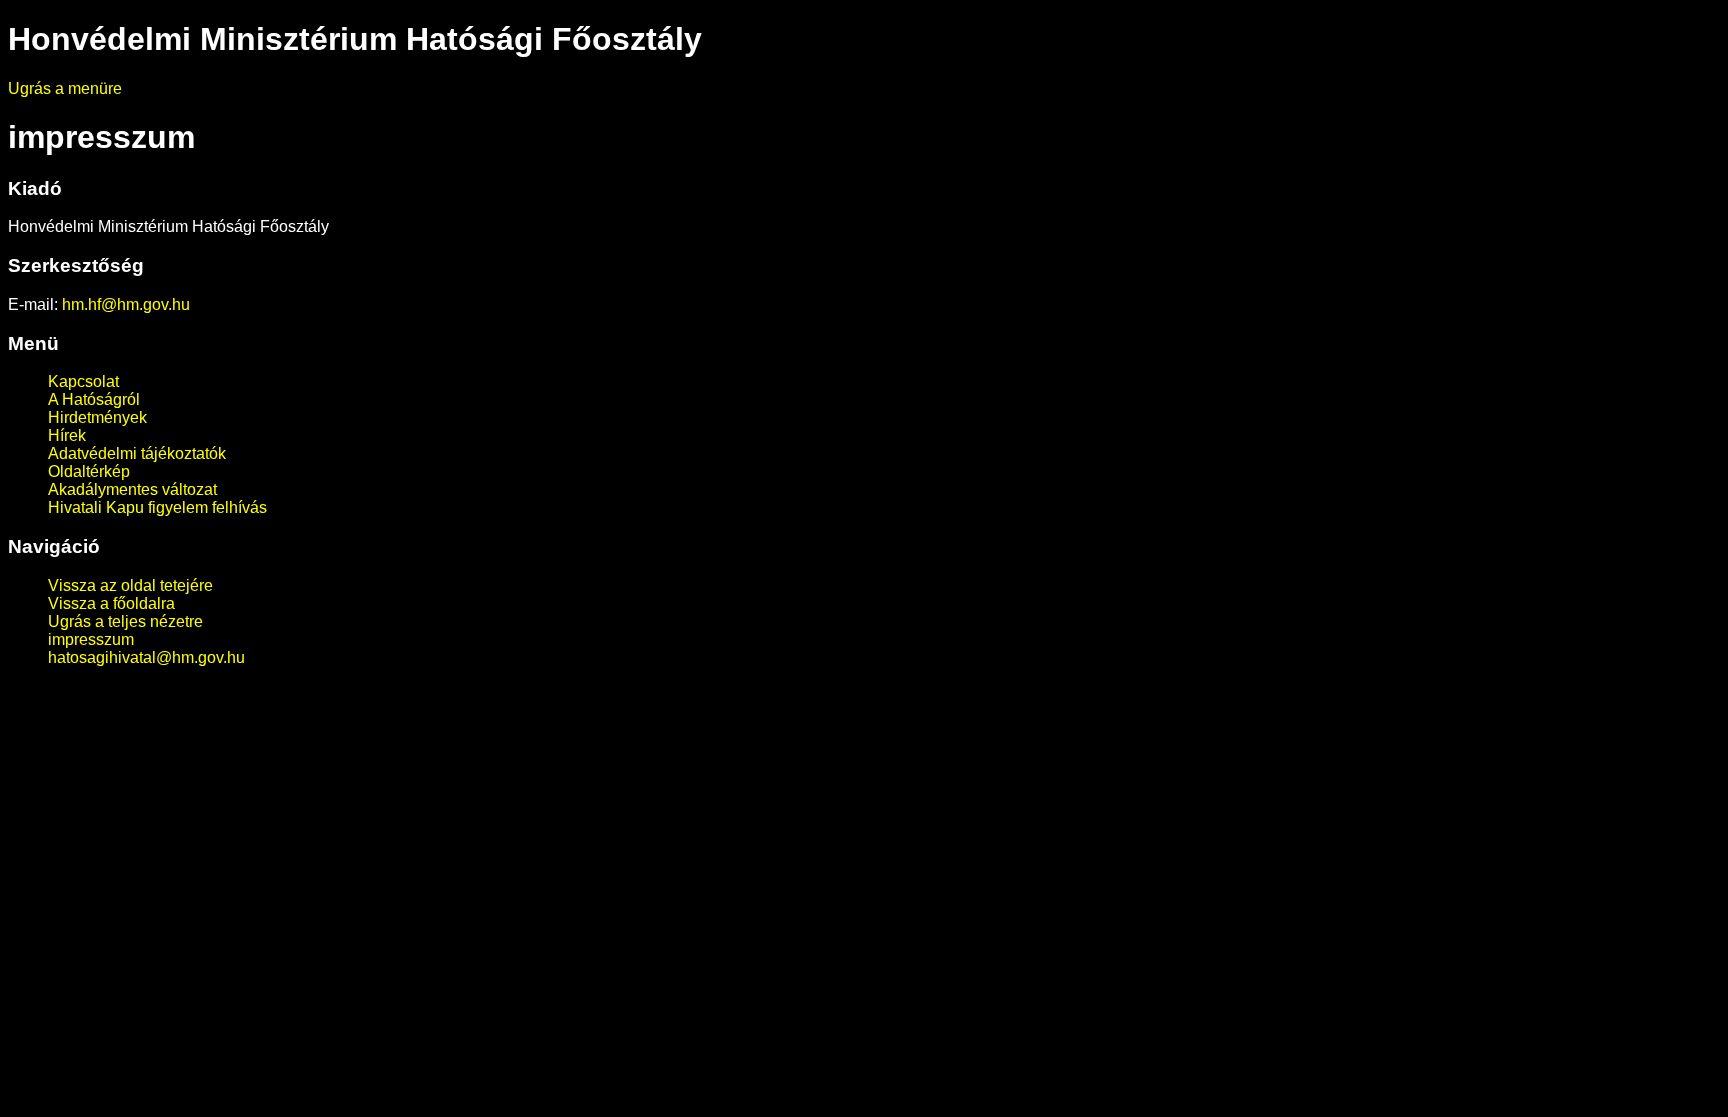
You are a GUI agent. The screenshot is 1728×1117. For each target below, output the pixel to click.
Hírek (67, 435)
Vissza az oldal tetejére (130, 585)
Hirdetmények (97, 417)
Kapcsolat (83, 381)
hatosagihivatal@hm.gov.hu (146, 657)
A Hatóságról (94, 399)
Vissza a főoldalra (111, 603)
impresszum (91, 639)
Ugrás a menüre (65, 88)
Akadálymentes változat (132, 489)
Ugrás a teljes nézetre (125, 621)
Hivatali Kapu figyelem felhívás (157, 507)
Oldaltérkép (89, 471)
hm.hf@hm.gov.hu (126, 304)
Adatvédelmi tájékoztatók (137, 453)
